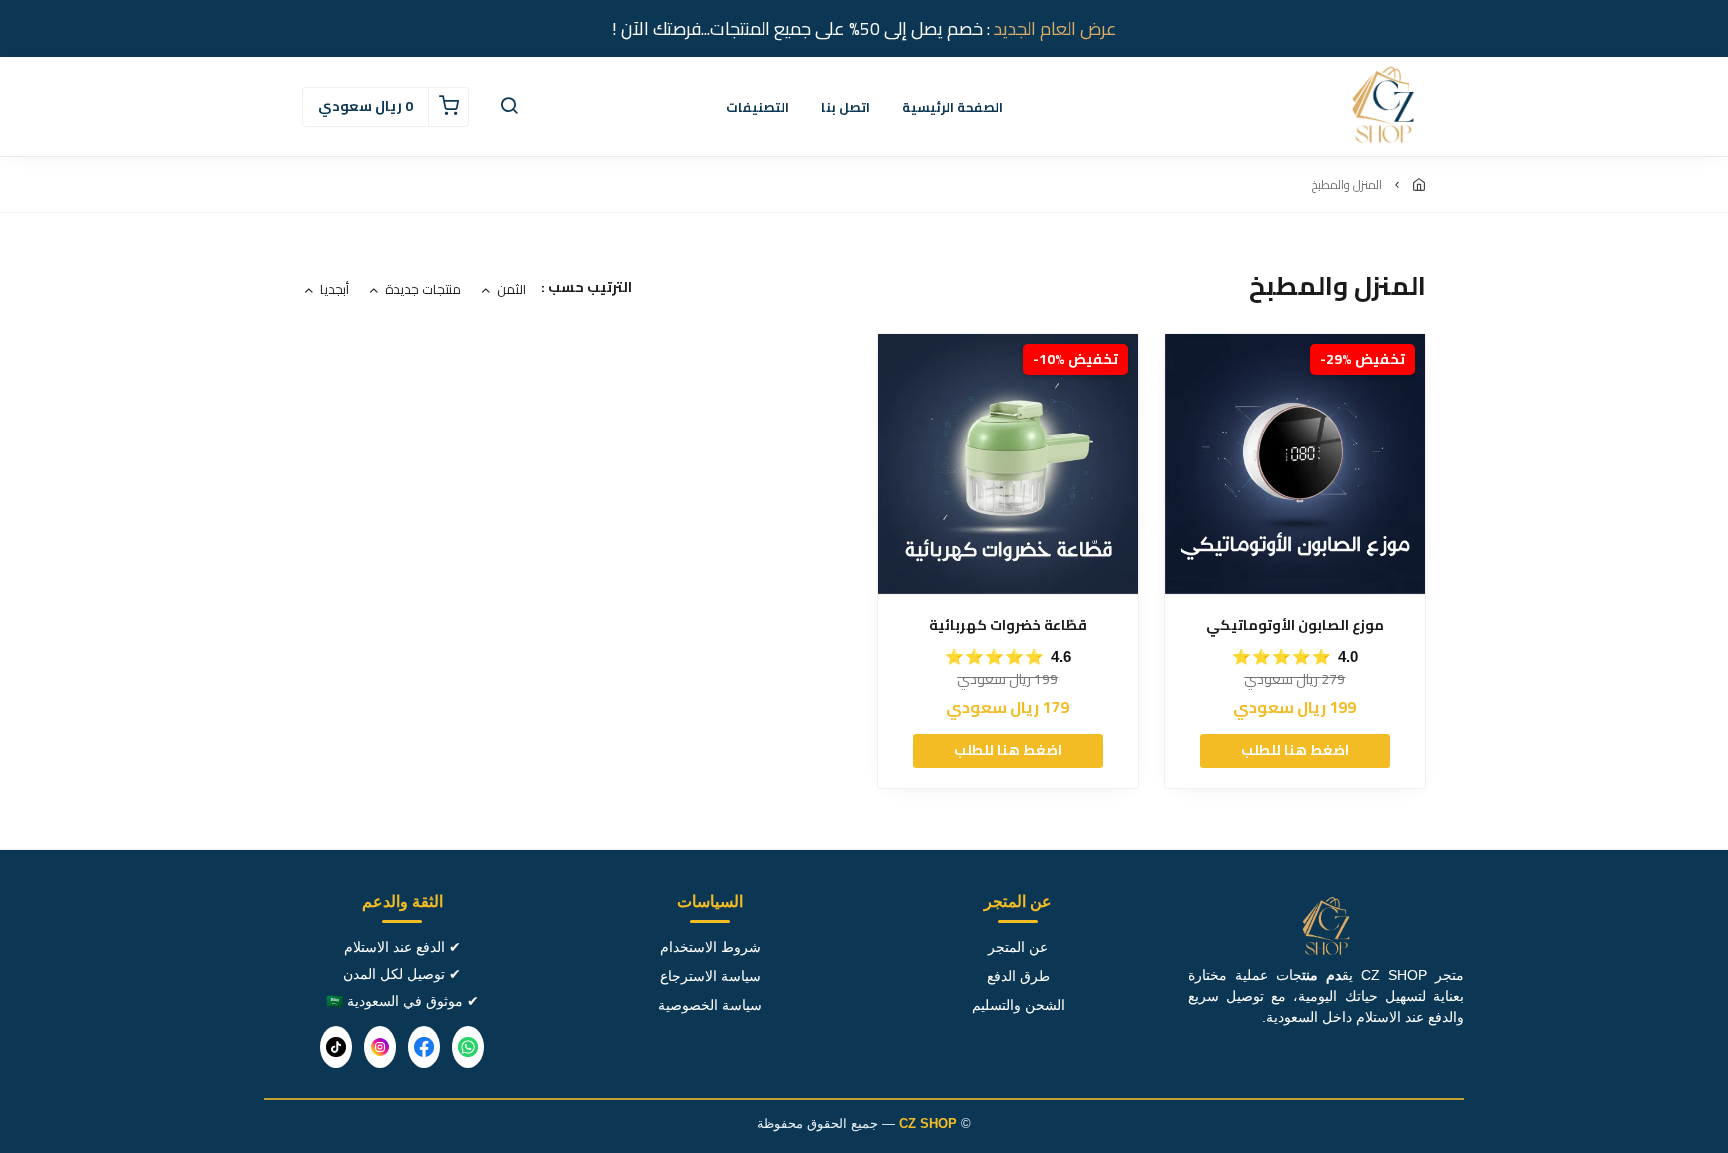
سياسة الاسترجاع (710, 976)
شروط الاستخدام (710, 947)
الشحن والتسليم (1018, 1005)
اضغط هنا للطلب (1295, 750)
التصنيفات (757, 107)
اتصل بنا (845, 107)
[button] (509, 107)
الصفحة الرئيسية (952, 107)
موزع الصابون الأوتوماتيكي (1295, 625)
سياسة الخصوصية (710, 1005)
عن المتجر (1018, 947)
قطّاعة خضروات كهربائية (1008, 625)
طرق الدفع (1018, 976)
